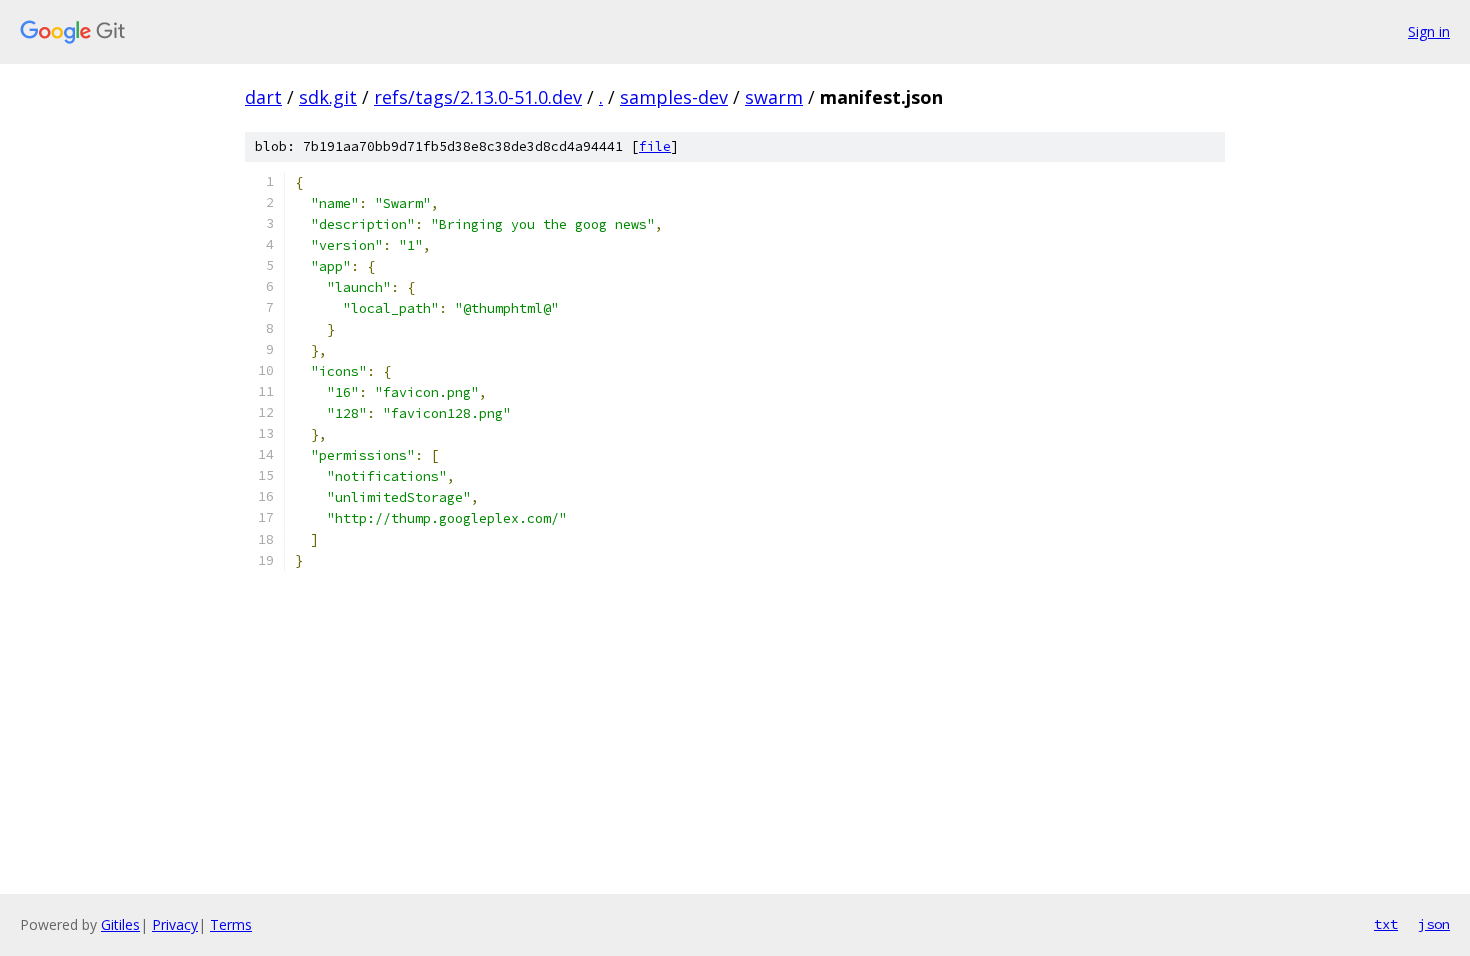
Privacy (175, 924)
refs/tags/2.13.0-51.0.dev (478, 97)
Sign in (1429, 31)
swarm (774, 97)
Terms (231, 924)
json (1434, 924)
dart (263, 97)
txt (1386, 924)
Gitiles (120, 924)
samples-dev (674, 97)
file (655, 146)
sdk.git (328, 97)
